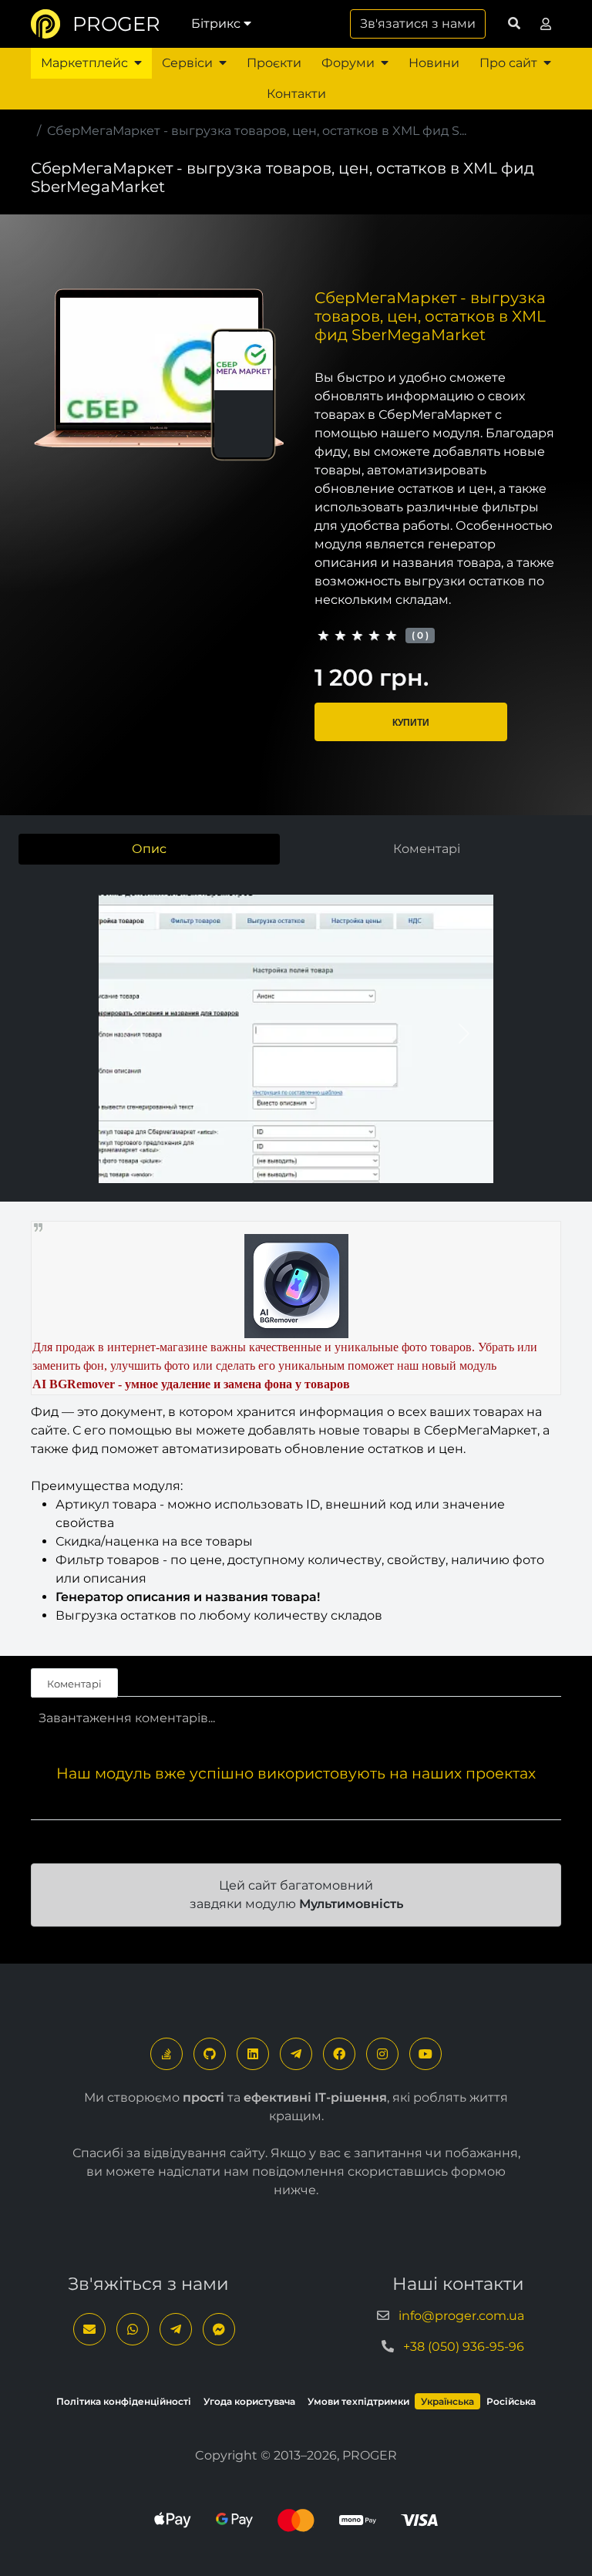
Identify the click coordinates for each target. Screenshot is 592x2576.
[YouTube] (425, 2054)
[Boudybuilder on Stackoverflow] (166, 2054)
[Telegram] (296, 2054)
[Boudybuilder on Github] (210, 2054)
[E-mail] (89, 2329)
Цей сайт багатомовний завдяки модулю (296, 1895)
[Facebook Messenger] (219, 2329)
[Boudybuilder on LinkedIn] (253, 2054)
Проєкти (274, 63)
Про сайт (508, 63)
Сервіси (187, 63)
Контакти (296, 94)
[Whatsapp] (133, 2329)
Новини (434, 63)
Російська (511, 2401)
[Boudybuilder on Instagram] (382, 2054)
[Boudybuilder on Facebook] (339, 2054)
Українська (447, 2401)
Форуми (348, 63)
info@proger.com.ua (461, 2316)
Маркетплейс (84, 63)
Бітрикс (216, 24)
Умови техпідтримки (358, 2401)
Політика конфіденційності (124, 2401)
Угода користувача (249, 2401)
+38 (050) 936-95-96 (464, 2347)
